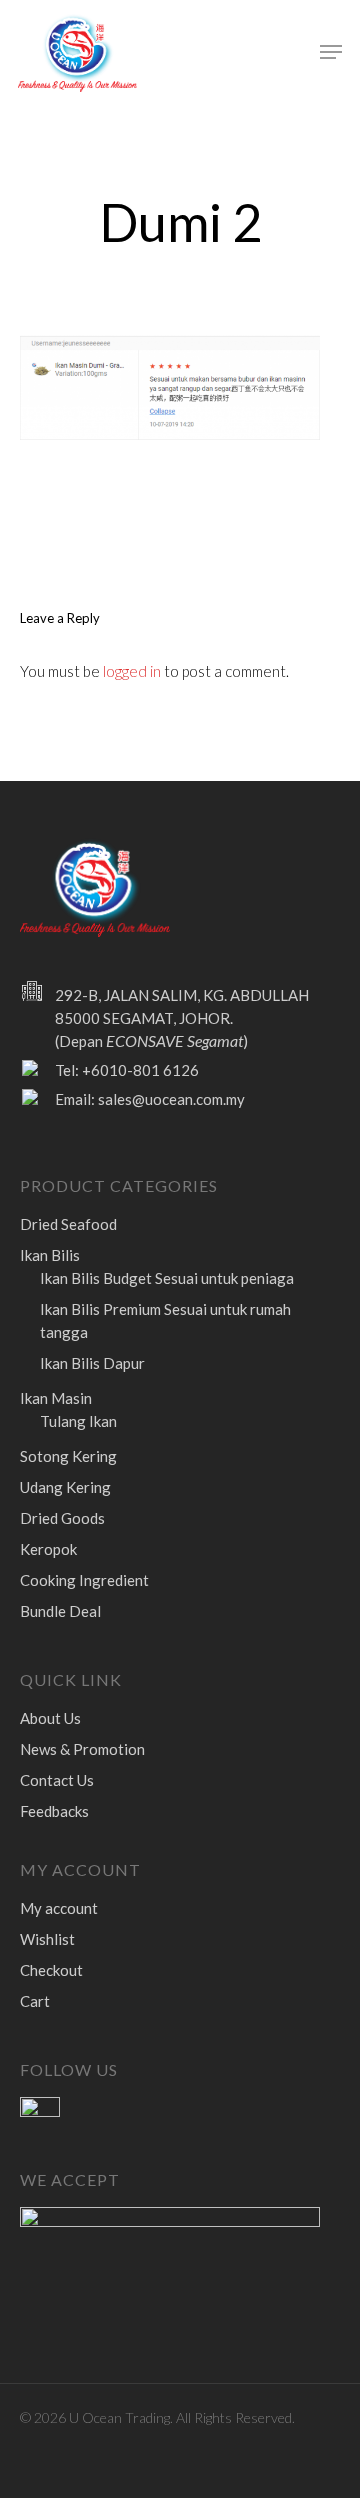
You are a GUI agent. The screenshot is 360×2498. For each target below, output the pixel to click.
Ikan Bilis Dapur (92, 1363)
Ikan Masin (56, 1398)
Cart (35, 2001)
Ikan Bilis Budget (167, 1278)
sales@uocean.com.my (171, 1099)
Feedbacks (54, 1811)
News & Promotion (82, 1749)
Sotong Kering (68, 1456)
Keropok (48, 1549)
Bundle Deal (60, 1611)
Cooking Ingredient (84, 1580)
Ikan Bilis (50, 1255)
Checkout (51, 1970)
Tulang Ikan (78, 1421)
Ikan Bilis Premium (165, 1320)
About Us (50, 1718)
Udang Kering (65, 1487)
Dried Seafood (68, 1224)
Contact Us (57, 1780)
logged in (132, 671)
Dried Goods (62, 1518)
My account (59, 1908)
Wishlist (47, 1939)
